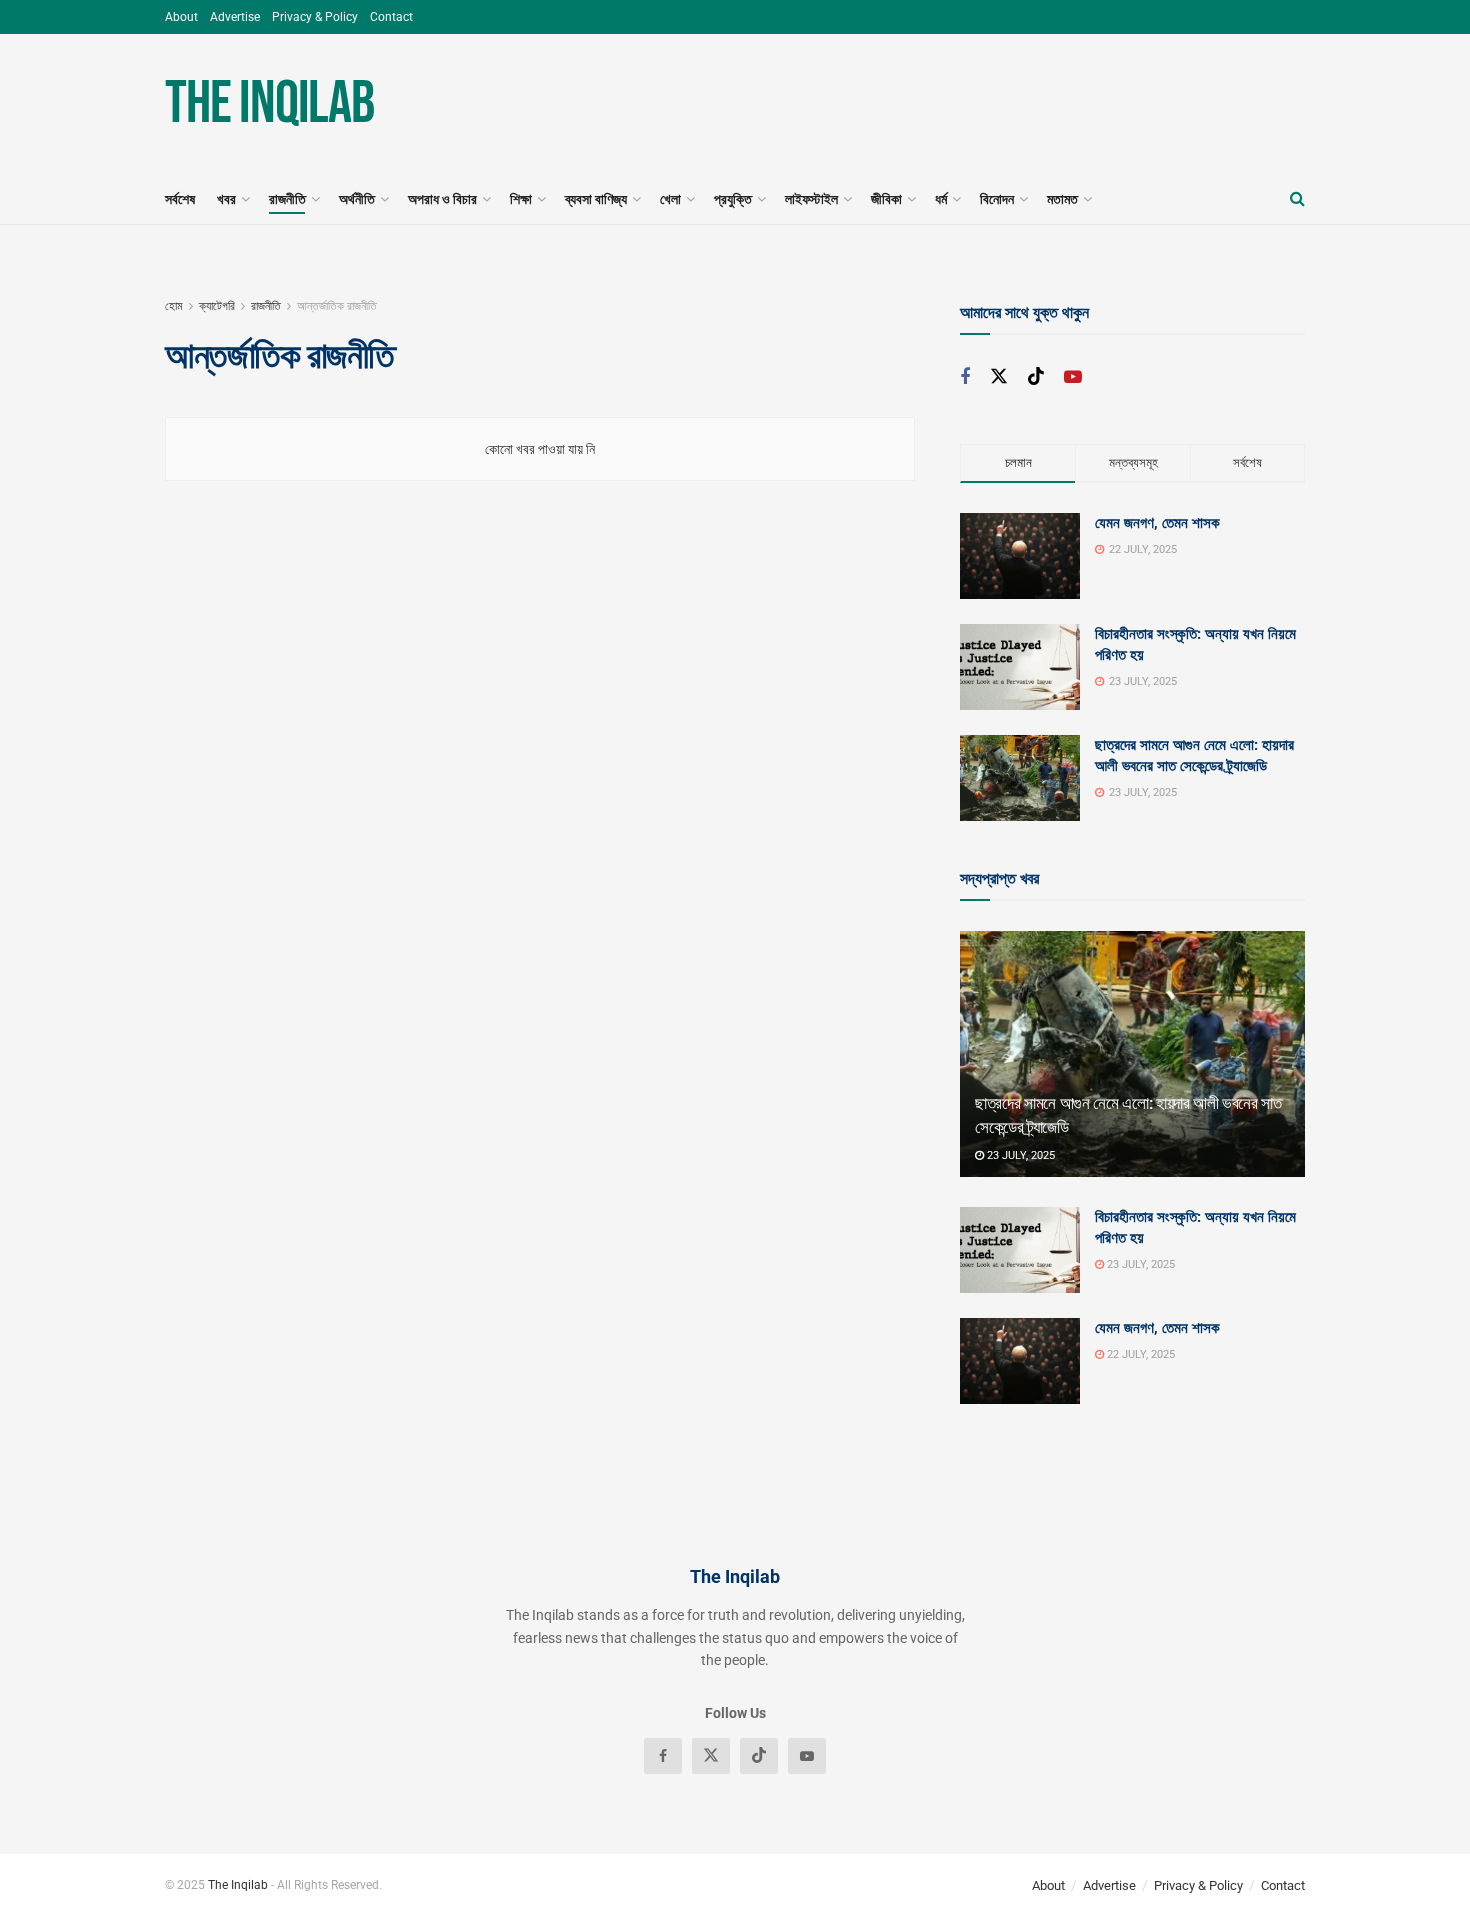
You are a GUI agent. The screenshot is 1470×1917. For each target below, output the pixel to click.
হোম (174, 306)
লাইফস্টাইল (811, 199)
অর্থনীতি (357, 199)
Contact (391, 17)
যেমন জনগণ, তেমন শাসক (1157, 523)
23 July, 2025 (1019, 1155)
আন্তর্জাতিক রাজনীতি (337, 306)
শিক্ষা (521, 199)
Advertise (235, 17)
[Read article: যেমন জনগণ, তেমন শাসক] (1020, 1361)
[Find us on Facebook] (965, 377)
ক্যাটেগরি (217, 306)
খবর (226, 199)
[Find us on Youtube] (1073, 377)
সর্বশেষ (180, 199)
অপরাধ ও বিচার (442, 199)
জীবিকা (886, 199)
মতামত (1062, 199)
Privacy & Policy (315, 17)
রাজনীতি (287, 199)
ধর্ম (941, 199)
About (181, 17)
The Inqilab (269, 104)
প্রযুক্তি (733, 199)
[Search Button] (1297, 199)
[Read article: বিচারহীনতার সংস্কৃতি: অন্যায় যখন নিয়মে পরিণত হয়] (1020, 1250)
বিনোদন (997, 199)
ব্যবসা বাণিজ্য (596, 199)
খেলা (670, 199)
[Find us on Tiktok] (1036, 377)
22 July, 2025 (1139, 1354)
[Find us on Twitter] (999, 377)
